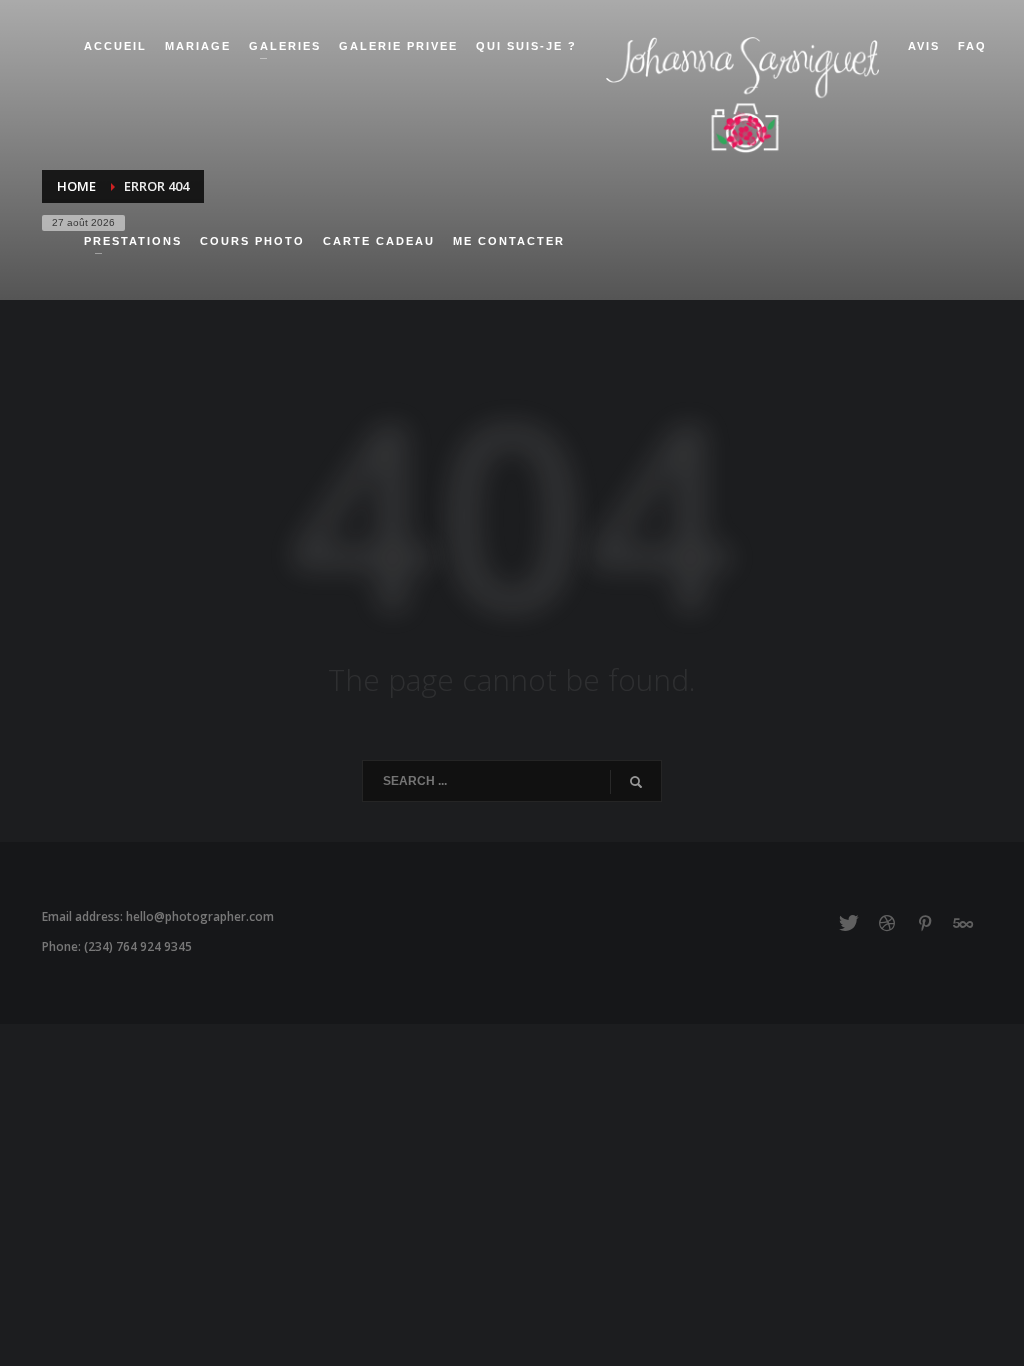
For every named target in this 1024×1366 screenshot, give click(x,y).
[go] (636, 782)
